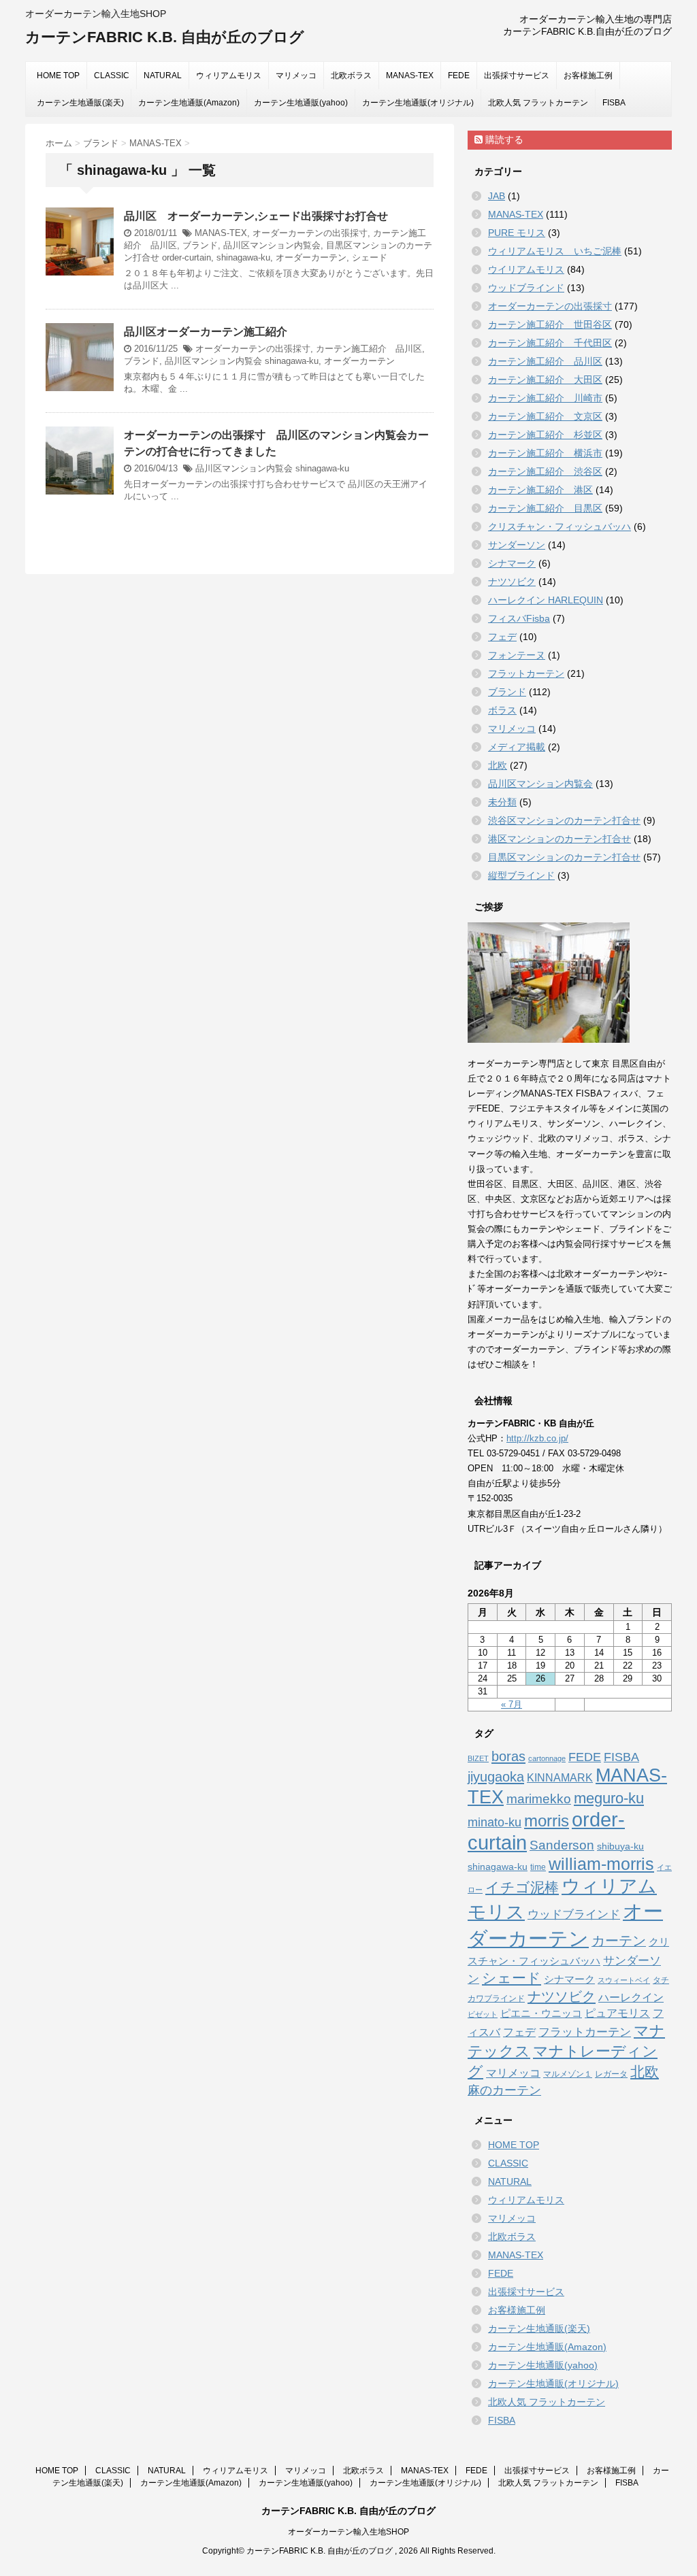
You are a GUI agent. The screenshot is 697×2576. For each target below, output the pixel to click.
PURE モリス (517, 233)
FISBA (614, 103)
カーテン (619, 1941)
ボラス (502, 710)
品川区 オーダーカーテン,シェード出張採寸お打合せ (256, 216)
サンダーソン (517, 545)
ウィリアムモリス (229, 76)
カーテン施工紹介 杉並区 (545, 435)
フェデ (502, 637)
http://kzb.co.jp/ (537, 1438)
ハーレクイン (631, 1997)
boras (508, 1756)
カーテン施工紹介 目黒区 (545, 508)
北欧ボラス (351, 76)
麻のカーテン (504, 2090)
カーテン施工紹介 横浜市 (545, 453)
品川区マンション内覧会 (272, 245)
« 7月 (512, 1704)
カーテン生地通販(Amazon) (189, 103)
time (538, 1867)
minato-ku (495, 1822)
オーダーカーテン (311, 257)
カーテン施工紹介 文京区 (545, 416)
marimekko (539, 1799)
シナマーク (512, 563)
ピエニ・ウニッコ (541, 2013)
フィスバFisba (519, 618)
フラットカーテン (526, 673)
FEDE (459, 76)
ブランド (200, 245)
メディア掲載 (517, 747)
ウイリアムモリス (526, 269)
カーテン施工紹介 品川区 (369, 349)
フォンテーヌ (517, 655)
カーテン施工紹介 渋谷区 (545, 471)
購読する (503, 139)
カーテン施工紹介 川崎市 (545, 398)
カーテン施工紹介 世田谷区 (550, 324)
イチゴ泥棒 (522, 1887)
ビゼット (483, 2014)
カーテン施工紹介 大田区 (545, 380)
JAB (497, 196)
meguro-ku (609, 1798)
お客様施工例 (588, 76)
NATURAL (163, 76)
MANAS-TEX (410, 76)
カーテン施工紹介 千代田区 (550, 343)
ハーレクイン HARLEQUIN (546, 600)
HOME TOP (58, 76)
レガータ (611, 2074)
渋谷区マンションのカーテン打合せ (564, 820)
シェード (370, 257)
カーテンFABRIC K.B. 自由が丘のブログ (165, 37)
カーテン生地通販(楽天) (80, 103)
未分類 (502, 802)
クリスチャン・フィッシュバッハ (560, 526)
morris (547, 1821)
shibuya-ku (620, 1846)
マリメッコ (296, 76)
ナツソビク (512, 582)
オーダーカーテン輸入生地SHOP (348, 2532)
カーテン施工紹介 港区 (540, 490)
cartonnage (547, 1758)
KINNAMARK (560, 1778)
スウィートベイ (624, 1980)
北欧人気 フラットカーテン (538, 103)
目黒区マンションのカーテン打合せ (564, 857)
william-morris (601, 1864)
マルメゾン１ (568, 2074)
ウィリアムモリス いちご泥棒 (555, 251)
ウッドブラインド (526, 288)
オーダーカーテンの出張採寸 (310, 233)
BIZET (478, 1758)
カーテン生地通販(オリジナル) (418, 103)
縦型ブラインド (521, 875)
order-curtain (187, 257)
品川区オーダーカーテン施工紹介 (206, 332)
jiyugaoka (496, 1777)
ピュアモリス (617, 2013)
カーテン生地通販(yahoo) (301, 103)
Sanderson (562, 1845)
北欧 (498, 765)
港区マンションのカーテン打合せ (560, 839)
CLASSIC (112, 76)
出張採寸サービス (517, 76)
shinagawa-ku (243, 257)
